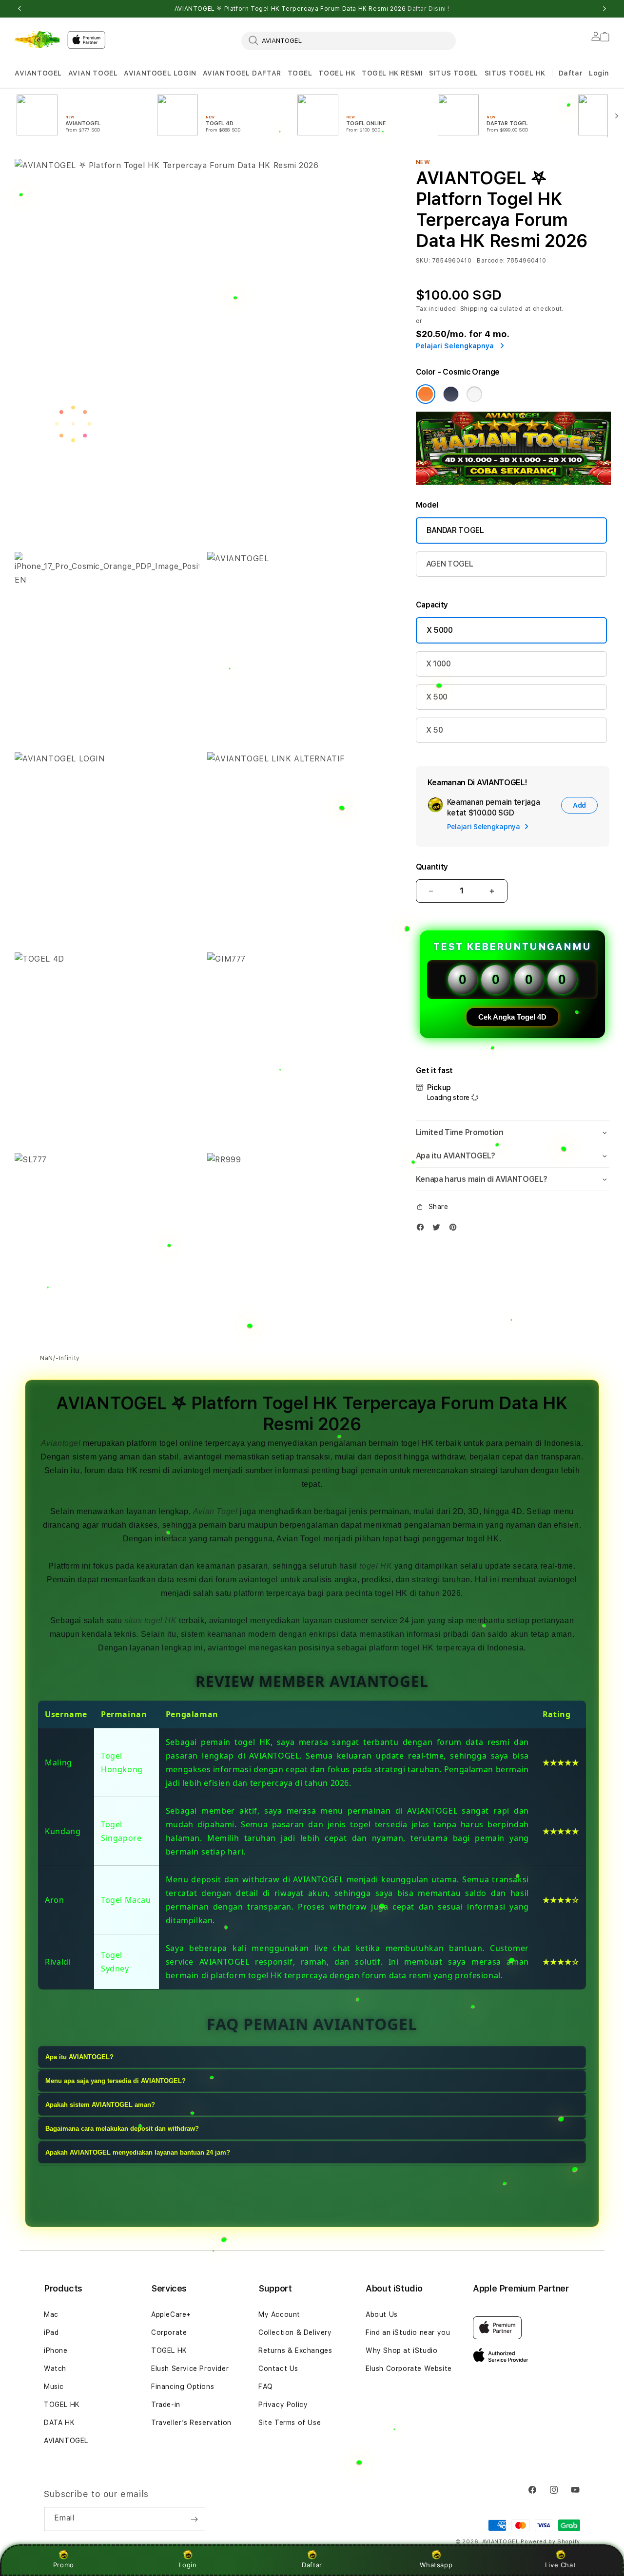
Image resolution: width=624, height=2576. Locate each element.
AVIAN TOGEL (93, 73)
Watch (55, 2368)
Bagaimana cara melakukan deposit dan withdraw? (122, 2129)
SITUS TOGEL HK (515, 73)
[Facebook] (423, 1229)
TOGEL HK (337, 73)
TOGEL (300, 73)
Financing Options (183, 2387)
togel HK (376, 1566)
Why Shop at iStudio (401, 2350)
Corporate (169, 2332)
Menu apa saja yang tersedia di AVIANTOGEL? (116, 2081)
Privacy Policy (283, 2405)
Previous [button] (19, 9)
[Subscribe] (194, 2519)
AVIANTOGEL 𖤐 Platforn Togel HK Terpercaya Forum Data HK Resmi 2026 (312, 9)
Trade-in (166, 2405)
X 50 (435, 730)
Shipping (474, 309)
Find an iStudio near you (408, 2332)
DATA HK (59, 2423)
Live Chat (560, 2565)
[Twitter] (439, 1229)
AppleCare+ (171, 2314)
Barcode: (491, 261)
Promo (64, 2565)
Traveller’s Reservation (191, 2423)
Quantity (432, 867)
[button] (38, 73)
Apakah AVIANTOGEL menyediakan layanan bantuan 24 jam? (138, 2153)
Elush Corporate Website (409, 2368)
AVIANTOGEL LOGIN (160, 73)
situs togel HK (150, 1620)
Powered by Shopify (550, 2542)
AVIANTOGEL (38, 73)
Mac (51, 2314)
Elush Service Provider (190, 2368)
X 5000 (440, 630)
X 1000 (439, 664)
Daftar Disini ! (429, 9)
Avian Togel (215, 1511)
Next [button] (604, 9)
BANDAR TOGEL (455, 530)
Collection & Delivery (295, 2332)
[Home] (37, 40)
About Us (382, 2314)
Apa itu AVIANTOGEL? (79, 2057)
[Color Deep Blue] (451, 394)
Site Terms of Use (290, 2423)
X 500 (437, 697)
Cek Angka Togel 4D (512, 1017)
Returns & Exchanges (295, 2350)
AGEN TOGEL (450, 564)
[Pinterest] (455, 1229)
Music (54, 2387)
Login (188, 2565)
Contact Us (278, 2368)
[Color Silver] (474, 394)
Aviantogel (61, 1443)
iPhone (56, 2350)
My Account (279, 2314)
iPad (51, 2332)
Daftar (312, 2565)
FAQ (266, 2387)
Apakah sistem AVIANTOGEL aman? (100, 2105)
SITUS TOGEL (454, 73)
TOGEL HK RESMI (392, 73)
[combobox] (349, 40)
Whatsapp (436, 2565)
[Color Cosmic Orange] (426, 394)
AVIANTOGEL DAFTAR (242, 73)
